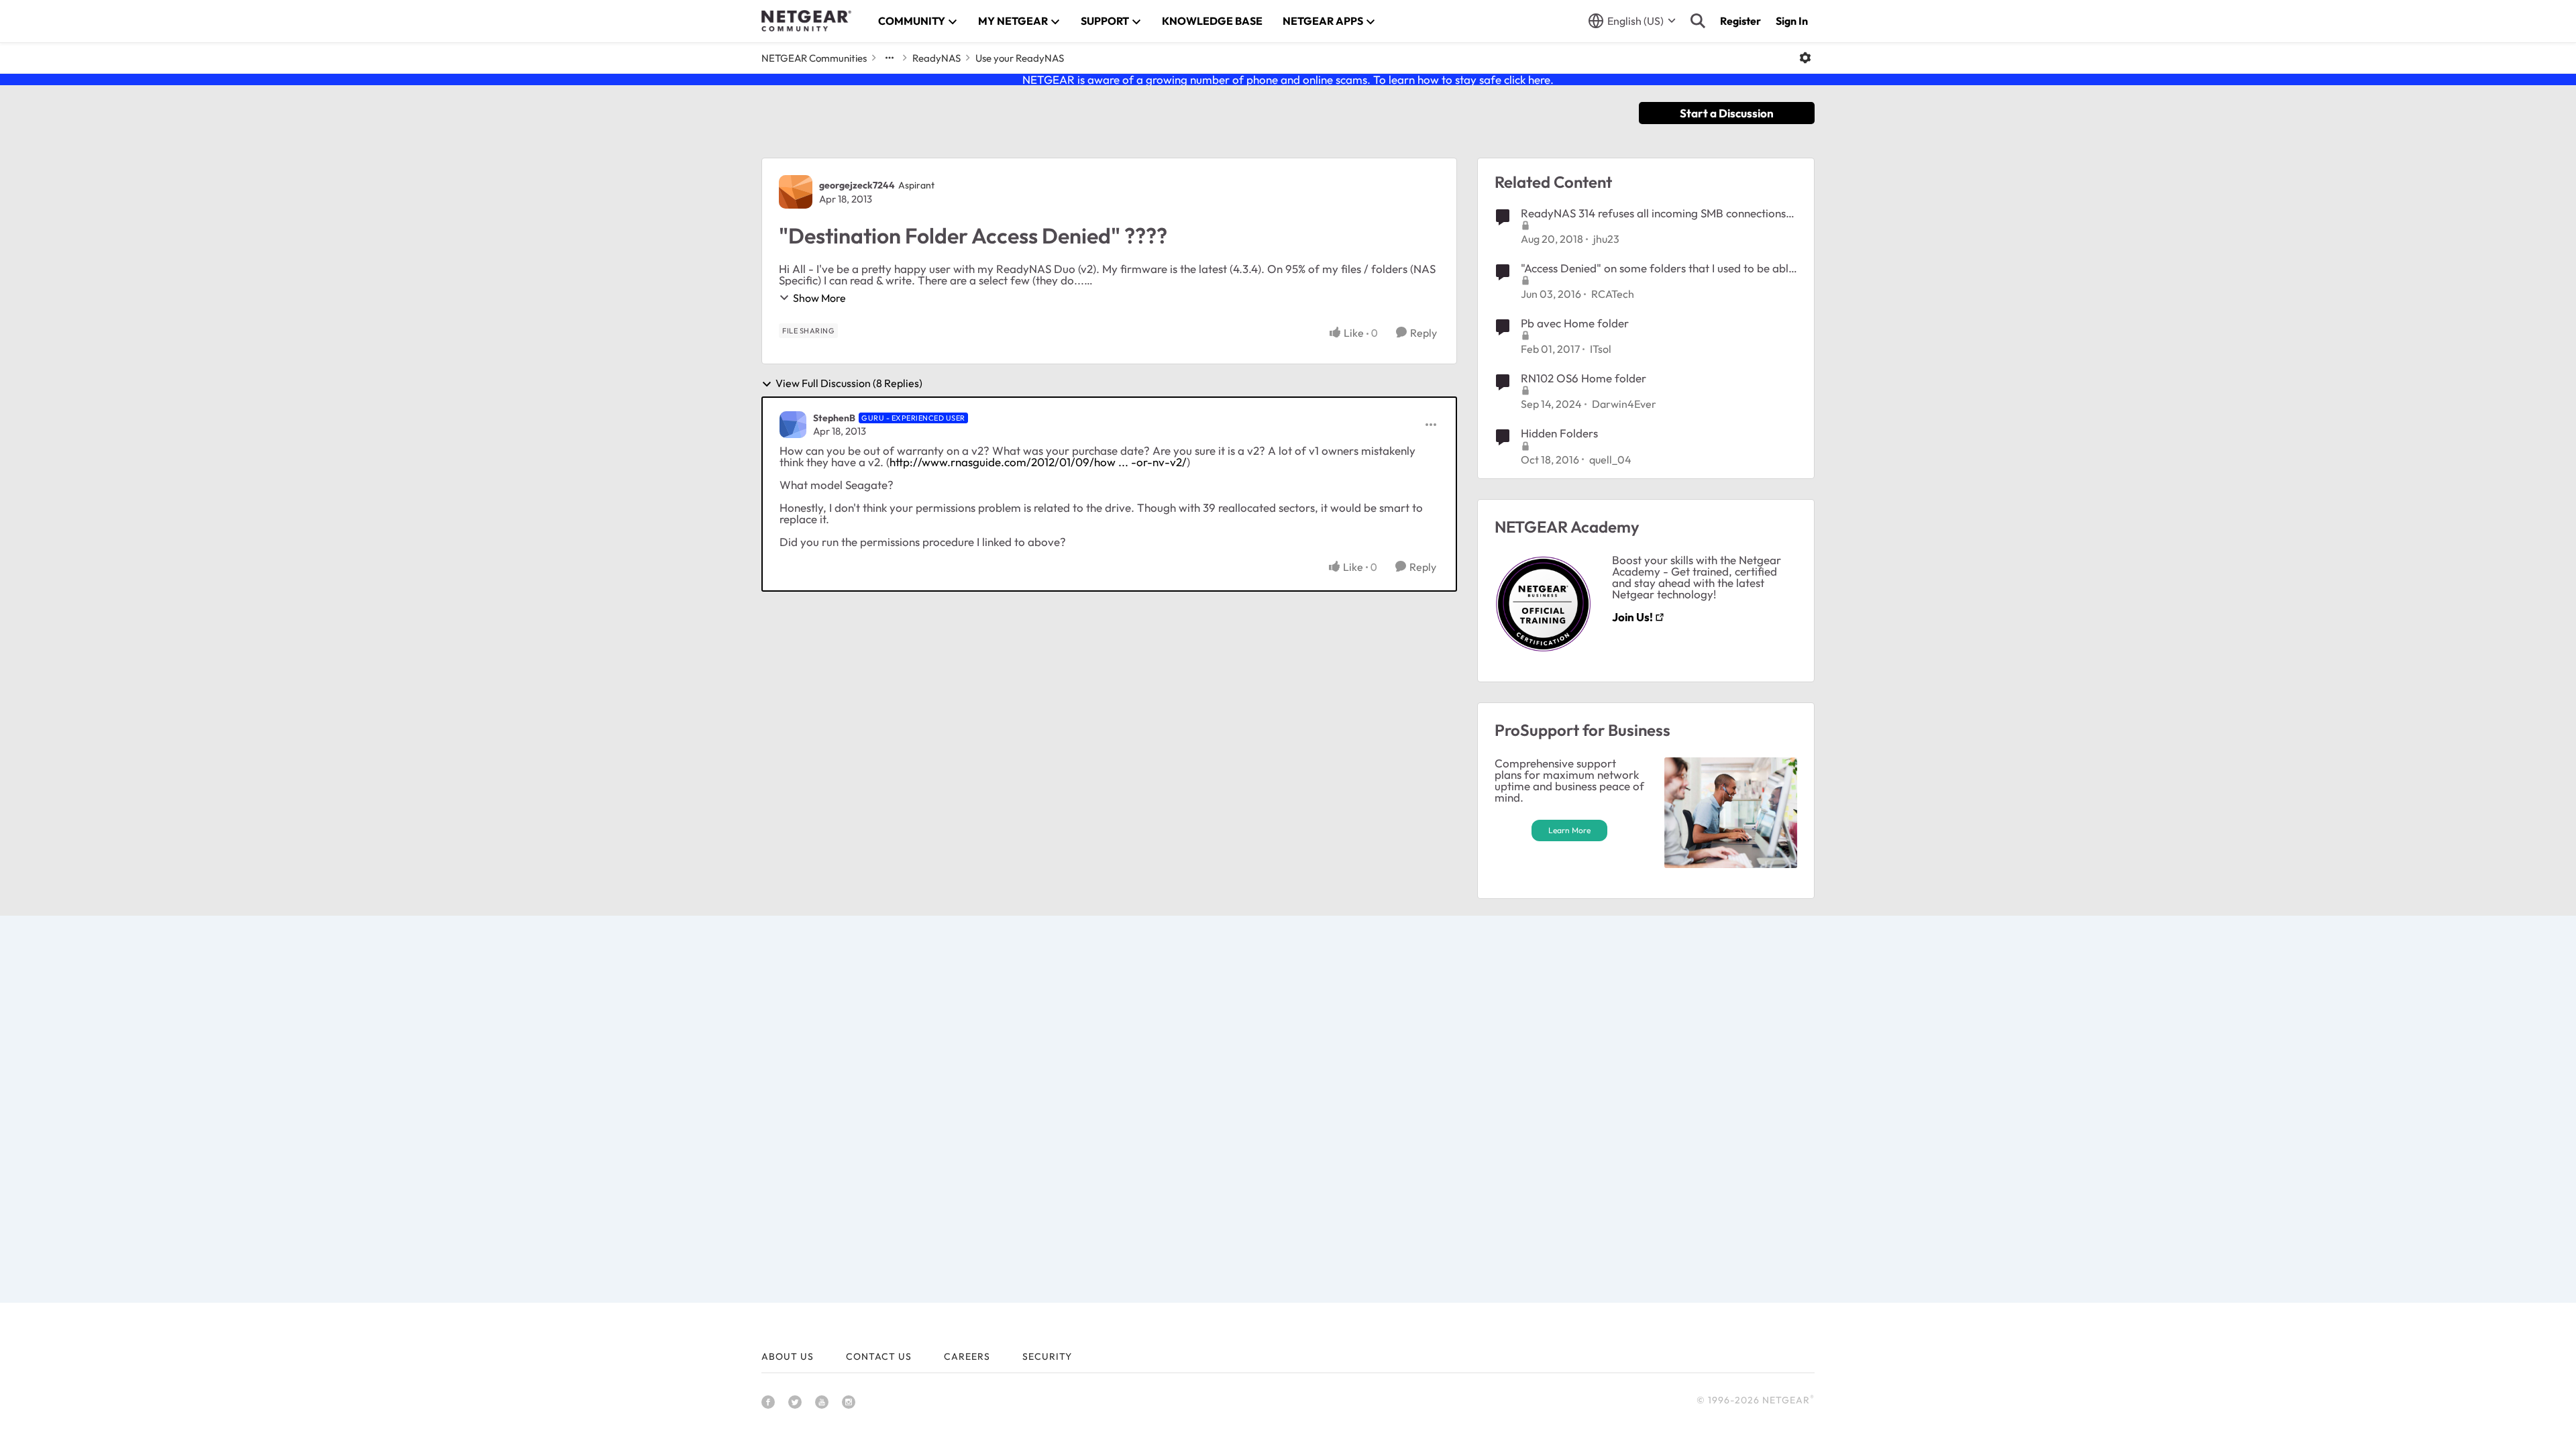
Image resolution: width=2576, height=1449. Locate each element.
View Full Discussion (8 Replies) (849, 384)
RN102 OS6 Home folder (1584, 378)
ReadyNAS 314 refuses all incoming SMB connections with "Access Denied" (1653, 213)
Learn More (1569, 830)
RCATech (1613, 294)
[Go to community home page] (806, 21)
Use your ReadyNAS (1020, 58)
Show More (819, 298)
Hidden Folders (1559, 433)
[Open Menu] (1805, 58)
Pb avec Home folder (1575, 323)
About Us (788, 1356)
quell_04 (1610, 460)
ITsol (1601, 349)
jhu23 (1606, 239)
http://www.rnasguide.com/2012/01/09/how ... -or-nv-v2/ (1038, 462)
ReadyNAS (936, 58)
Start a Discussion (1727, 113)
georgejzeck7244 (857, 185)
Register (1740, 21)
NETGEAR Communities (814, 58)
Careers (967, 1356)
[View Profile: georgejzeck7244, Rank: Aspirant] (796, 192)
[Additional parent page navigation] (890, 58)
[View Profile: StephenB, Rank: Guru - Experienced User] (793, 425)
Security (1047, 1356)
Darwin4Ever (1624, 404)
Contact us (879, 1356)
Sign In (1792, 21)
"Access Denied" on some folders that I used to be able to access (1658, 268)
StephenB (834, 418)
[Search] (1698, 21)
